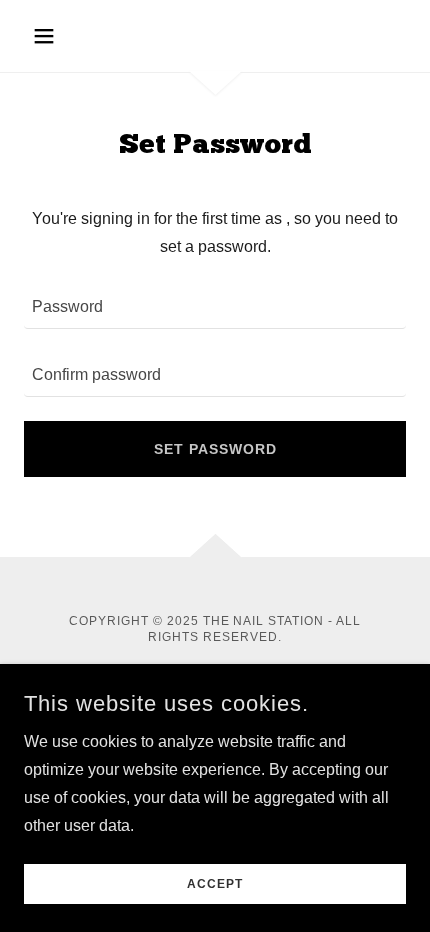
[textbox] (215, 307)
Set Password (215, 449)
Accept (215, 884)
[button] (52, 36)
